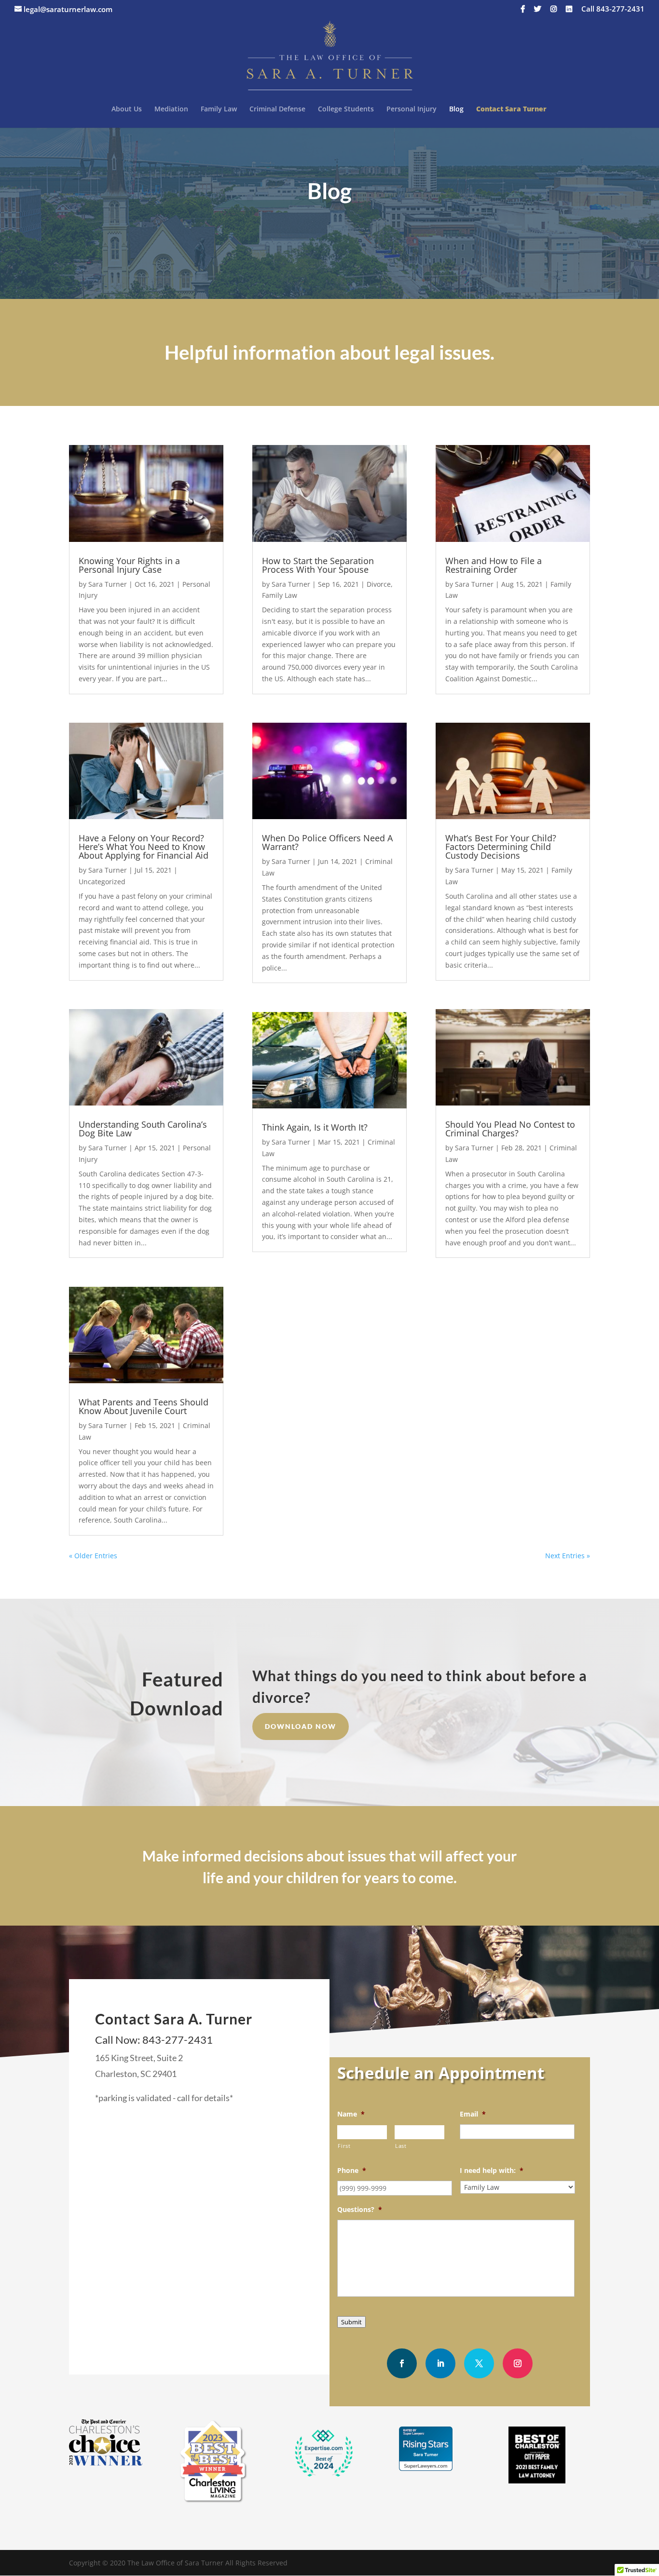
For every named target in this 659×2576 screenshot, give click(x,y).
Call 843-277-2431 (613, 9)
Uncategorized (102, 882)
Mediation (171, 109)
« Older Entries (93, 1556)
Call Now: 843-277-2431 (154, 2040)
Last (401, 2146)
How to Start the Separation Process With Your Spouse (318, 565)
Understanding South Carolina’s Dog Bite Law (143, 1129)
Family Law (219, 109)
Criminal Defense (277, 109)
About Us (127, 109)
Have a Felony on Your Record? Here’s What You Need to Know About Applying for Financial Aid (144, 847)
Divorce (379, 584)
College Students (346, 109)
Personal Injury (412, 109)
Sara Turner (108, 584)
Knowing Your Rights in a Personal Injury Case (129, 565)
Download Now (301, 1726)
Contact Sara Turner (511, 109)
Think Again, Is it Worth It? (315, 1127)
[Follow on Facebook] (402, 2363)
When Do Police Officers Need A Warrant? (327, 842)
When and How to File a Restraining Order (494, 565)
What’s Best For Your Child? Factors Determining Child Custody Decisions (501, 847)
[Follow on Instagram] (518, 2363)
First (344, 2146)
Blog (456, 109)
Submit (351, 2322)
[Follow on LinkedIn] (440, 2363)
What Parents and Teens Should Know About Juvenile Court (144, 1406)
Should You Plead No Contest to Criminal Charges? (510, 1129)
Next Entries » (568, 1556)
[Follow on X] (479, 2363)
